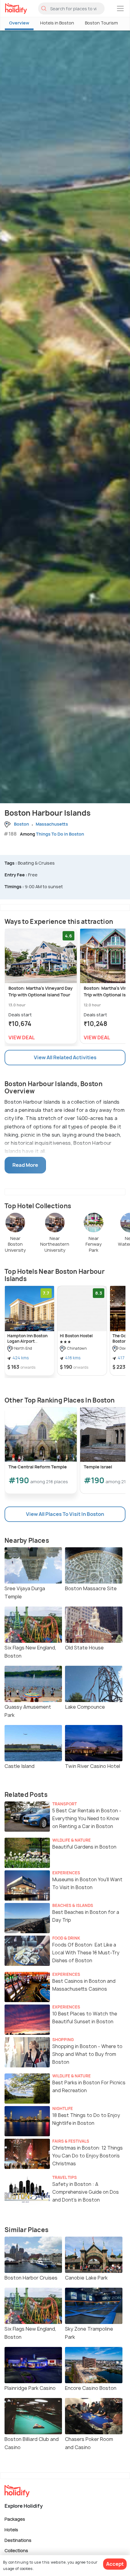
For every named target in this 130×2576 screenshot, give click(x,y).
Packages (15, 2519)
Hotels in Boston (57, 23)
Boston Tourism (101, 23)
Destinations (18, 2540)
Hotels (11, 2530)
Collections (16, 2550)
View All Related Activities (65, 1057)
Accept (115, 2564)
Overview (19, 23)
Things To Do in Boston (60, 834)
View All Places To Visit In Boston (65, 1514)
